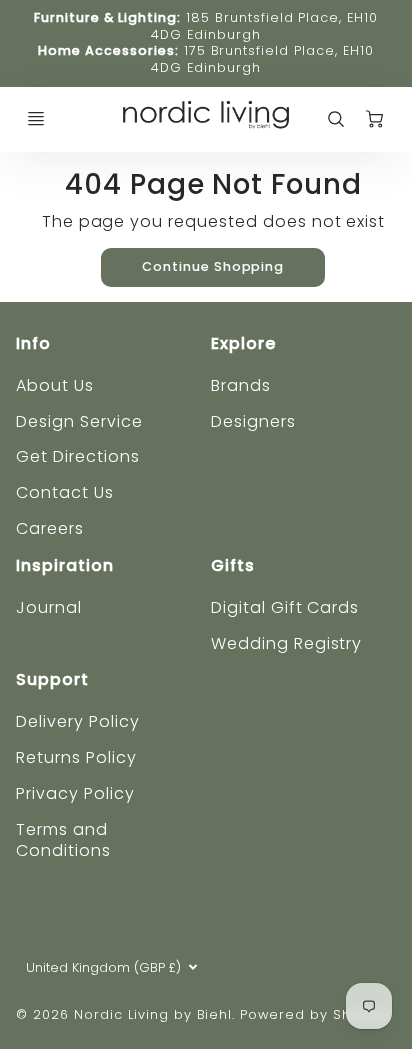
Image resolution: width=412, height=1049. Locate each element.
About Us (55, 385)
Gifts (233, 565)
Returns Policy (76, 757)
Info (33, 343)
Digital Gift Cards (285, 607)
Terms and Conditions (63, 840)
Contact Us (65, 492)
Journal (49, 607)
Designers (253, 421)
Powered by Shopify (313, 1014)
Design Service (79, 421)
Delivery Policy (77, 721)
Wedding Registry (286, 643)
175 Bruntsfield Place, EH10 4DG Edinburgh (262, 59)
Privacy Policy (75, 793)
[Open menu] (36, 119)
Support (52, 679)
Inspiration (65, 565)
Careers (50, 528)
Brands (241, 385)
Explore (243, 343)
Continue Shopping (213, 266)
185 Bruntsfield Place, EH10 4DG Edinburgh (264, 26)
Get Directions (77, 456)
